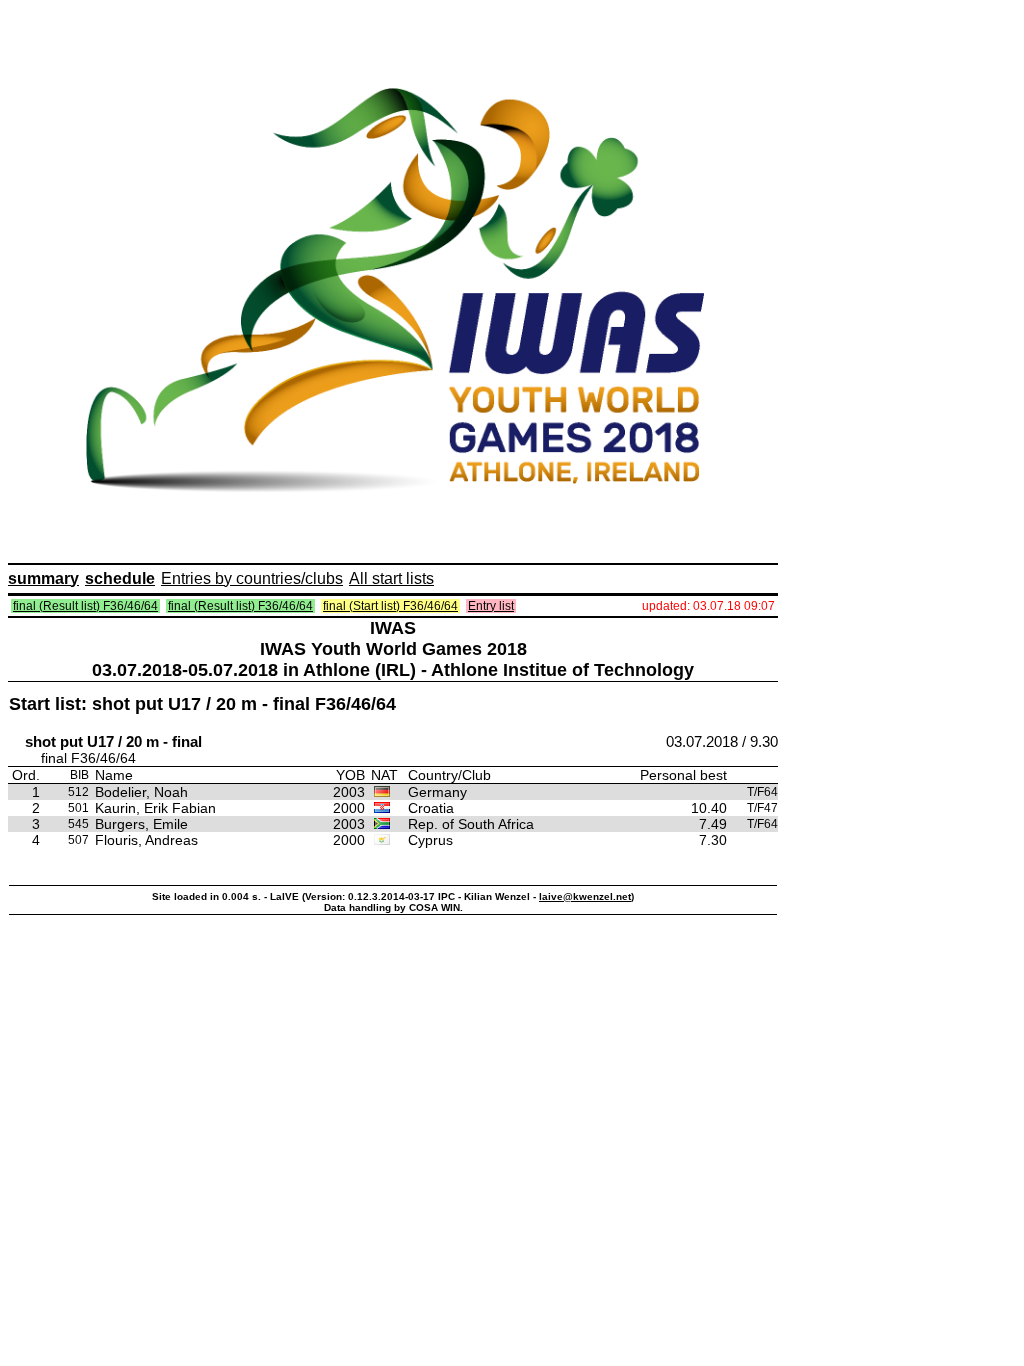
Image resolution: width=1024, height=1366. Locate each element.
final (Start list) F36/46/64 (390, 606)
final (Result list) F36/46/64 (85, 606)
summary (43, 578)
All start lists (391, 578)
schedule (120, 578)
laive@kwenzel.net (585, 896)
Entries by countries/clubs (252, 578)
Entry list (491, 606)
